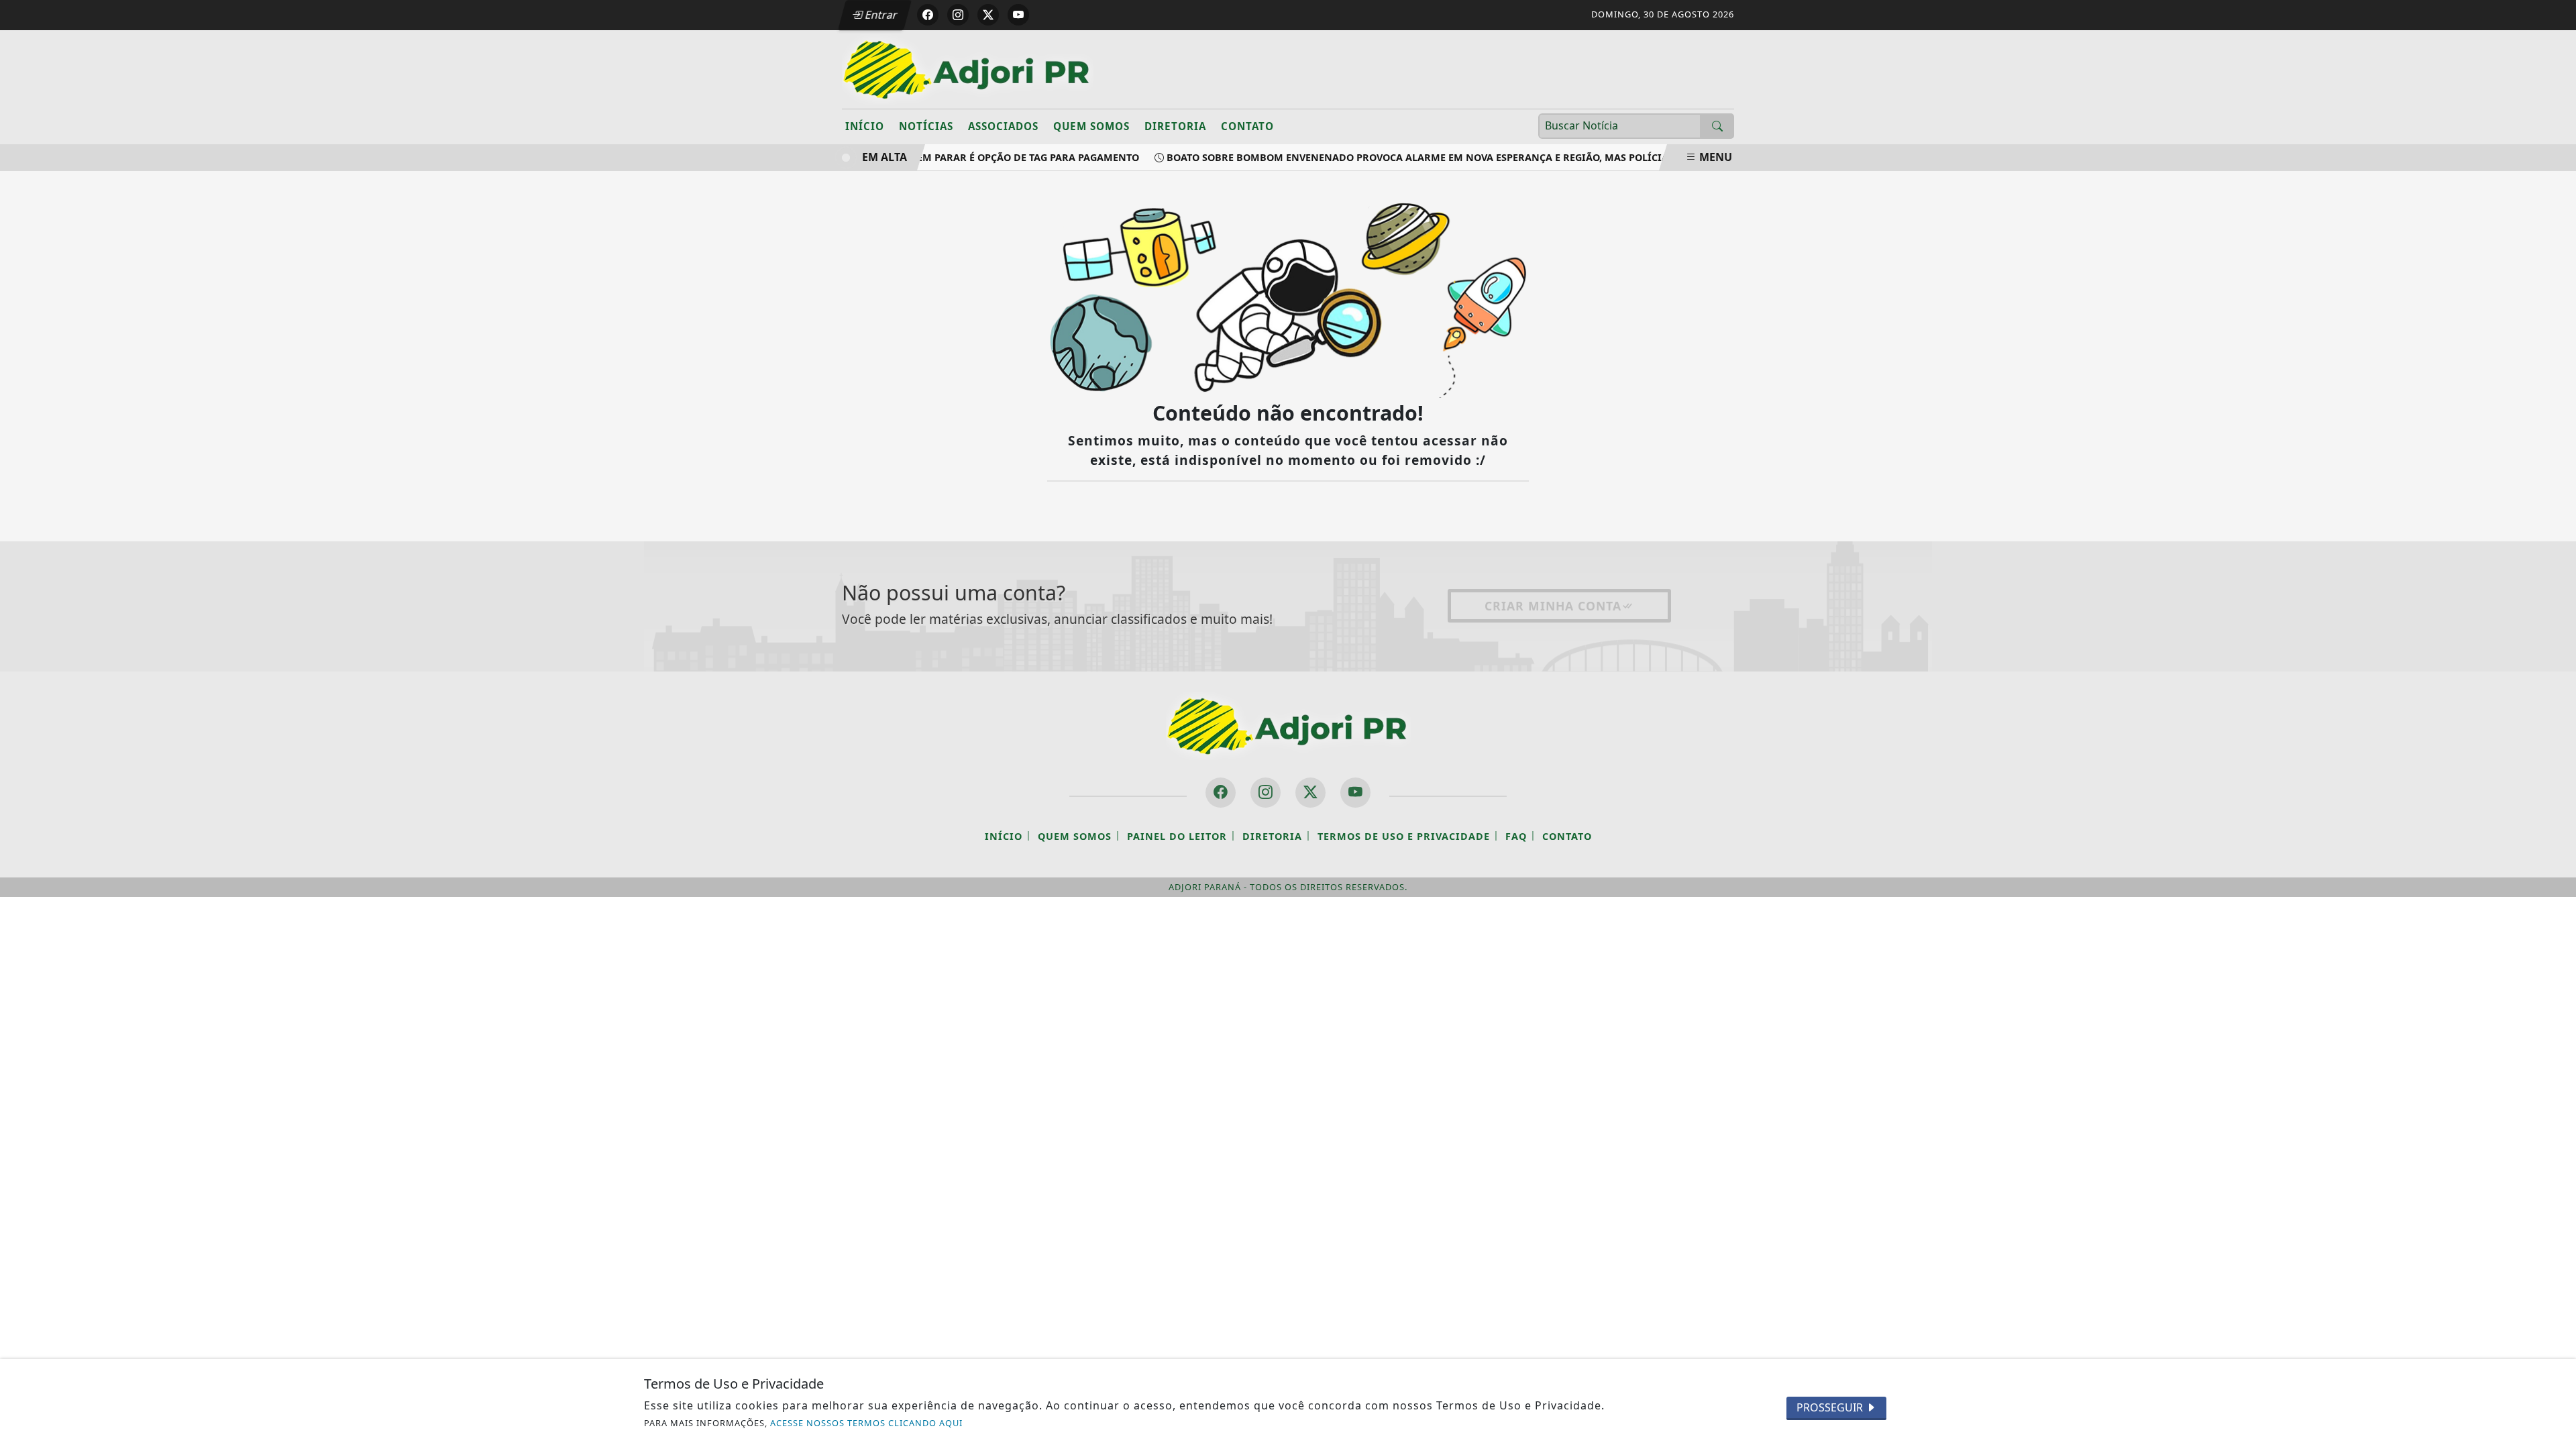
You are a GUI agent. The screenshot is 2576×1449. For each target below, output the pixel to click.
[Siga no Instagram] (958, 15)
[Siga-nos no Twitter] (1310, 793)
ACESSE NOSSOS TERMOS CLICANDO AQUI (866, 1423)
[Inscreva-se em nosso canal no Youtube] (1355, 793)
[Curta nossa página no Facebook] (1221, 793)
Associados (1003, 126)
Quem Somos (1091, 126)
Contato (1247, 126)
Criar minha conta (1553, 606)
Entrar (880, 15)
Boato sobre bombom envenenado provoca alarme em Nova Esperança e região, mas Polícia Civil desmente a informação (1483, 157)
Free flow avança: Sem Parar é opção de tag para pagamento (960, 157)
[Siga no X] (988, 15)
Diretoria (1175, 126)
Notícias (926, 126)
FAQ (1516, 836)
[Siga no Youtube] (1018, 15)
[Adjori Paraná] (968, 68)
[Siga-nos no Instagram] (1266, 793)
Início (865, 126)
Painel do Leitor (1177, 836)
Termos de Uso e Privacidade (1404, 836)
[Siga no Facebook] (928, 15)
